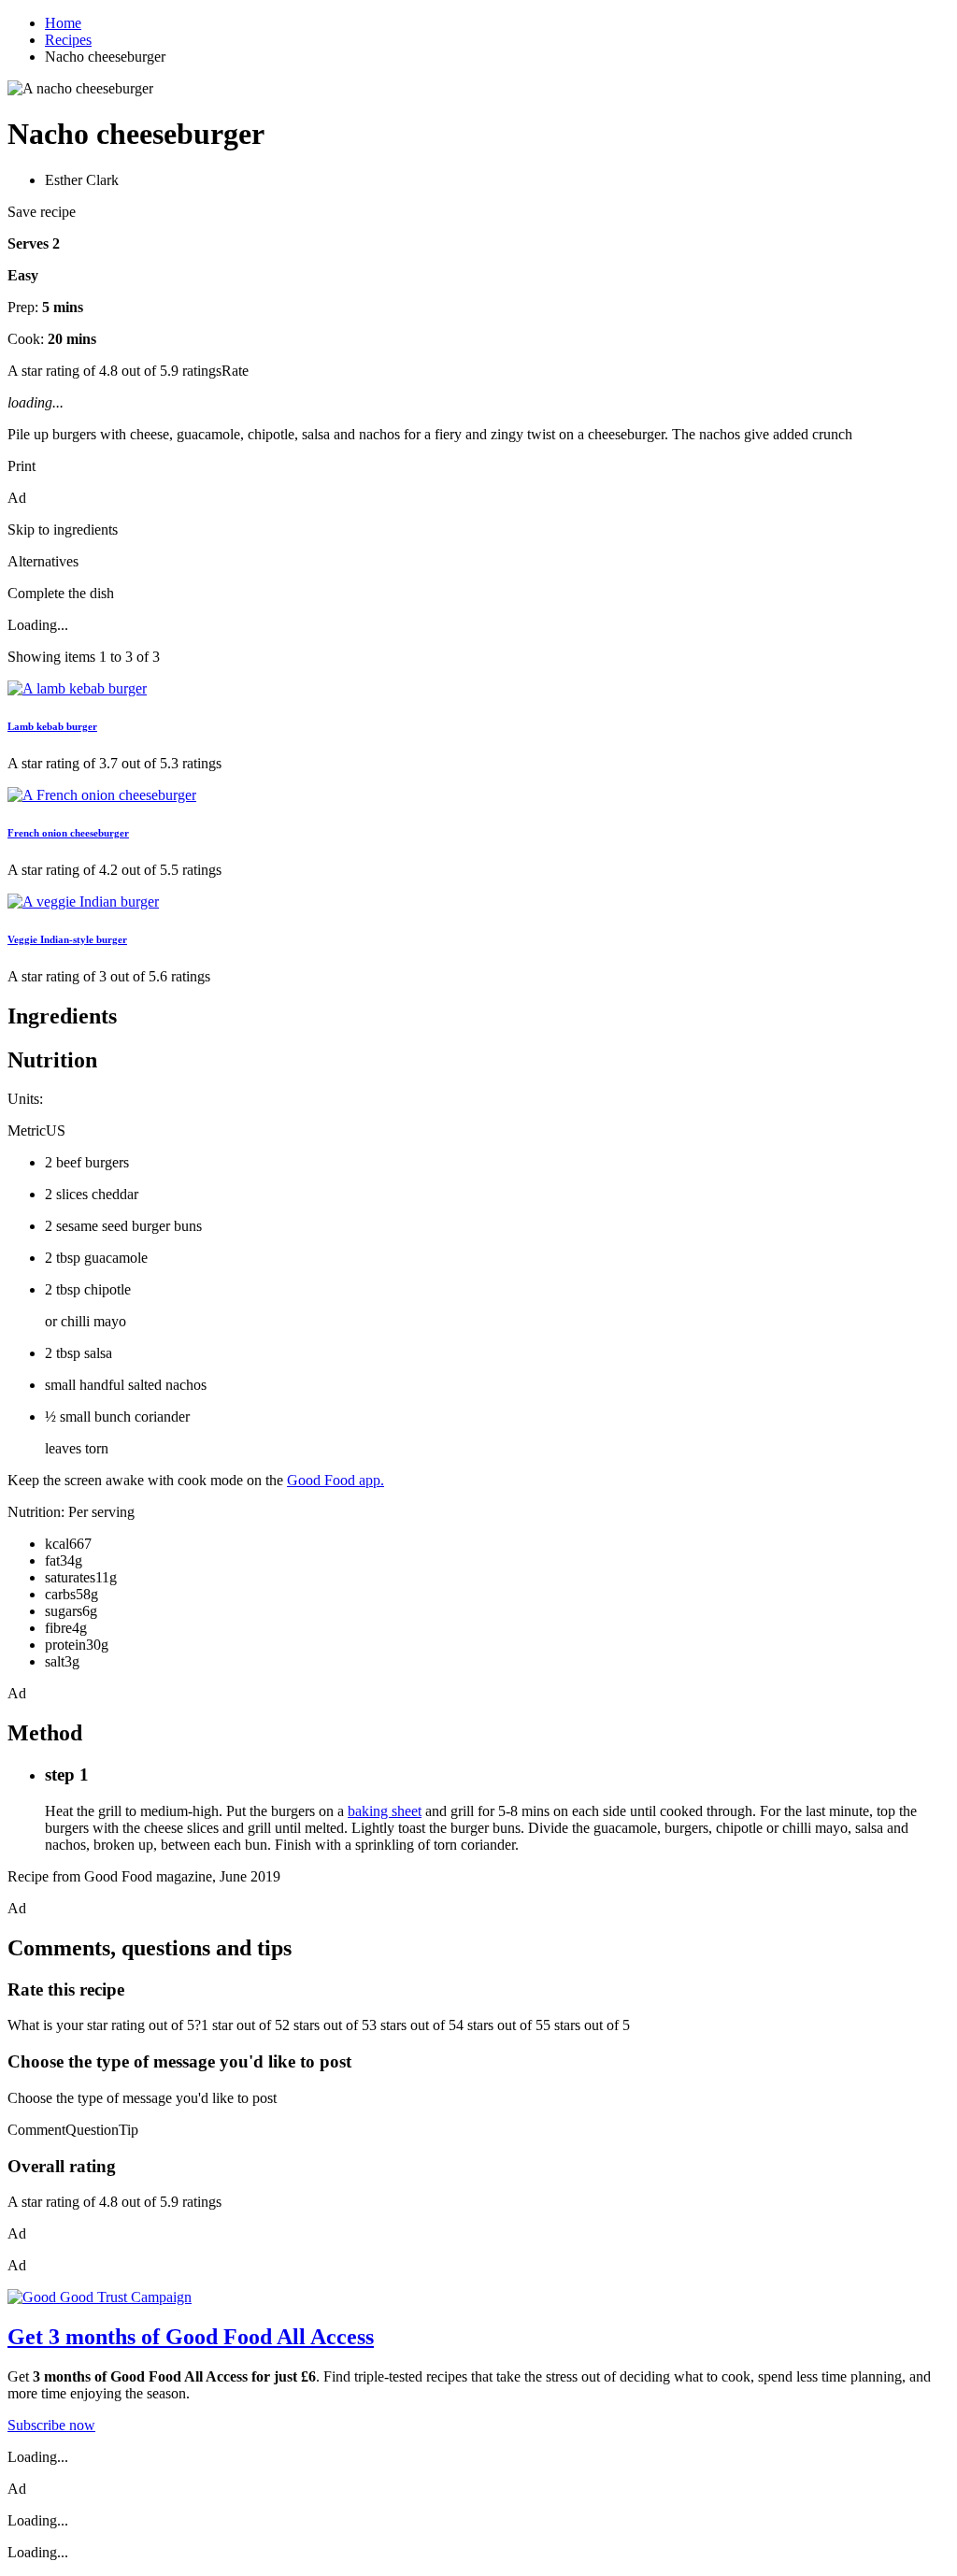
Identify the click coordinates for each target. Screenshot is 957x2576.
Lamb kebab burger (52, 726)
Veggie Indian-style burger (67, 939)
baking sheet (385, 1811)
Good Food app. (336, 1480)
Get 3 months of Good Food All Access (191, 2337)
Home (63, 23)
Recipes (68, 40)
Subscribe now (51, 2425)
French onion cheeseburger (68, 833)
